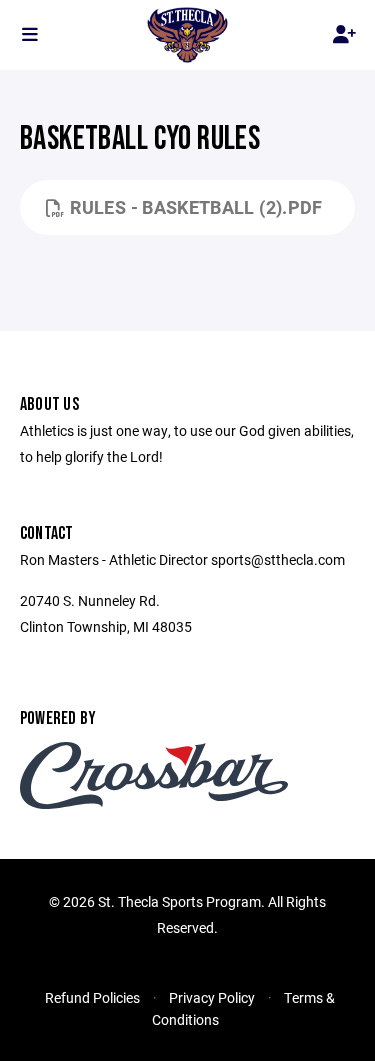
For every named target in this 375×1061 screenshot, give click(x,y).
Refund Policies (92, 997)
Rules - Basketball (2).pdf (196, 207)
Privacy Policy (212, 997)
